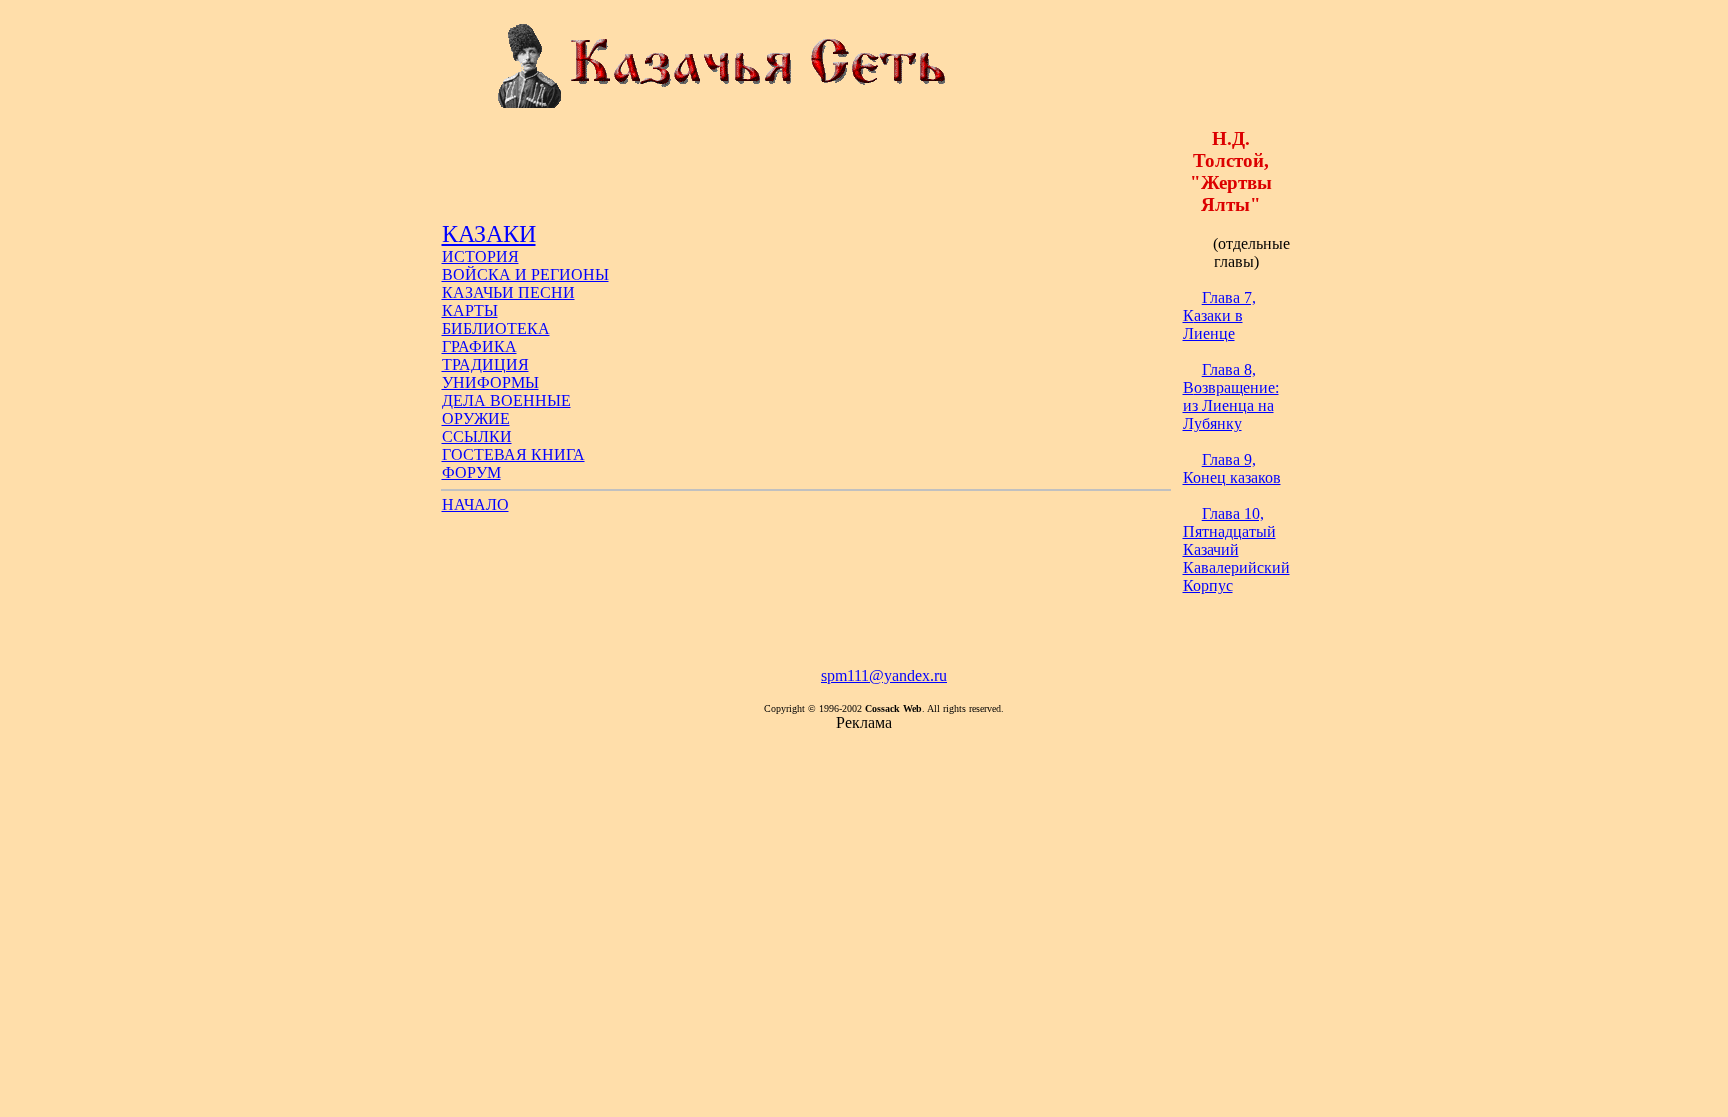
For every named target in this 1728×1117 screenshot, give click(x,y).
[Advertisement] (806, 176)
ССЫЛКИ (477, 436)
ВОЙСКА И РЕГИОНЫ (525, 274)
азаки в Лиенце (1219, 315)
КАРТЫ (470, 310)
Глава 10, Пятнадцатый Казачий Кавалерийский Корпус (1236, 549)
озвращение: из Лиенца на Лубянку (1231, 396)
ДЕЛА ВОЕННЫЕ (506, 400)
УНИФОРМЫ (490, 382)
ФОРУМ (471, 472)
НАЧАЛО (475, 504)
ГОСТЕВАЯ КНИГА (513, 454)
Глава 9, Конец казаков (1232, 468)
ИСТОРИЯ (480, 256)
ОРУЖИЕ (476, 418)
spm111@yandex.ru (884, 675)
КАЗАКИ (489, 234)
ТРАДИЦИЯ (485, 364)
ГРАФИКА (479, 346)
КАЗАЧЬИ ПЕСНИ (508, 292)
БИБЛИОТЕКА (496, 328)
